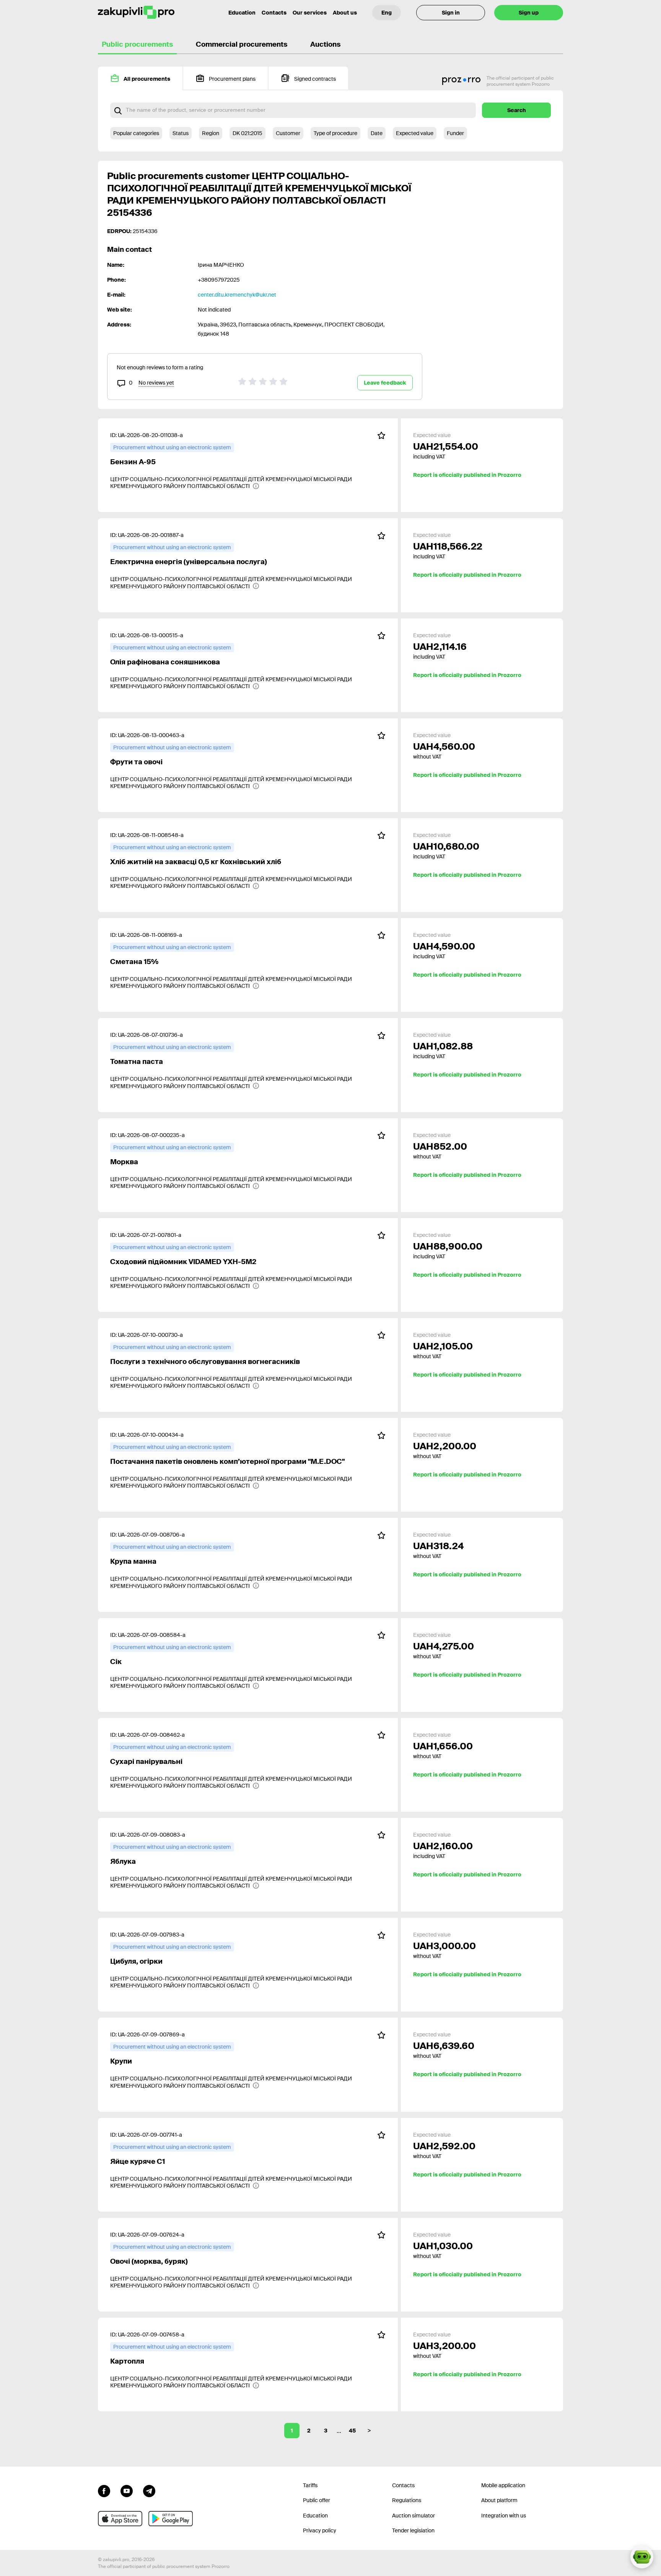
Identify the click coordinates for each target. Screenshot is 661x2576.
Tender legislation (413, 2530)
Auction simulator (414, 2516)
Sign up (529, 13)
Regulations (407, 2500)
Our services (310, 13)
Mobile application (503, 2485)
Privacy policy (320, 2530)
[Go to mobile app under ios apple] (120, 2519)
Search (517, 110)
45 (352, 2431)
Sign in (451, 13)
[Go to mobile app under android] (171, 2519)
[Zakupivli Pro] (136, 12)
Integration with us (504, 2516)
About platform (499, 2500)
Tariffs (310, 2485)
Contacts (274, 13)
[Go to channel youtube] (127, 2490)
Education (242, 13)
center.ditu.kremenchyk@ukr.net (237, 295)
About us (345, 13)
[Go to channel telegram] (149, 2490)
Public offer (317, 2500)
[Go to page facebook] (104, 2490)
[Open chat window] (642, 2557)
